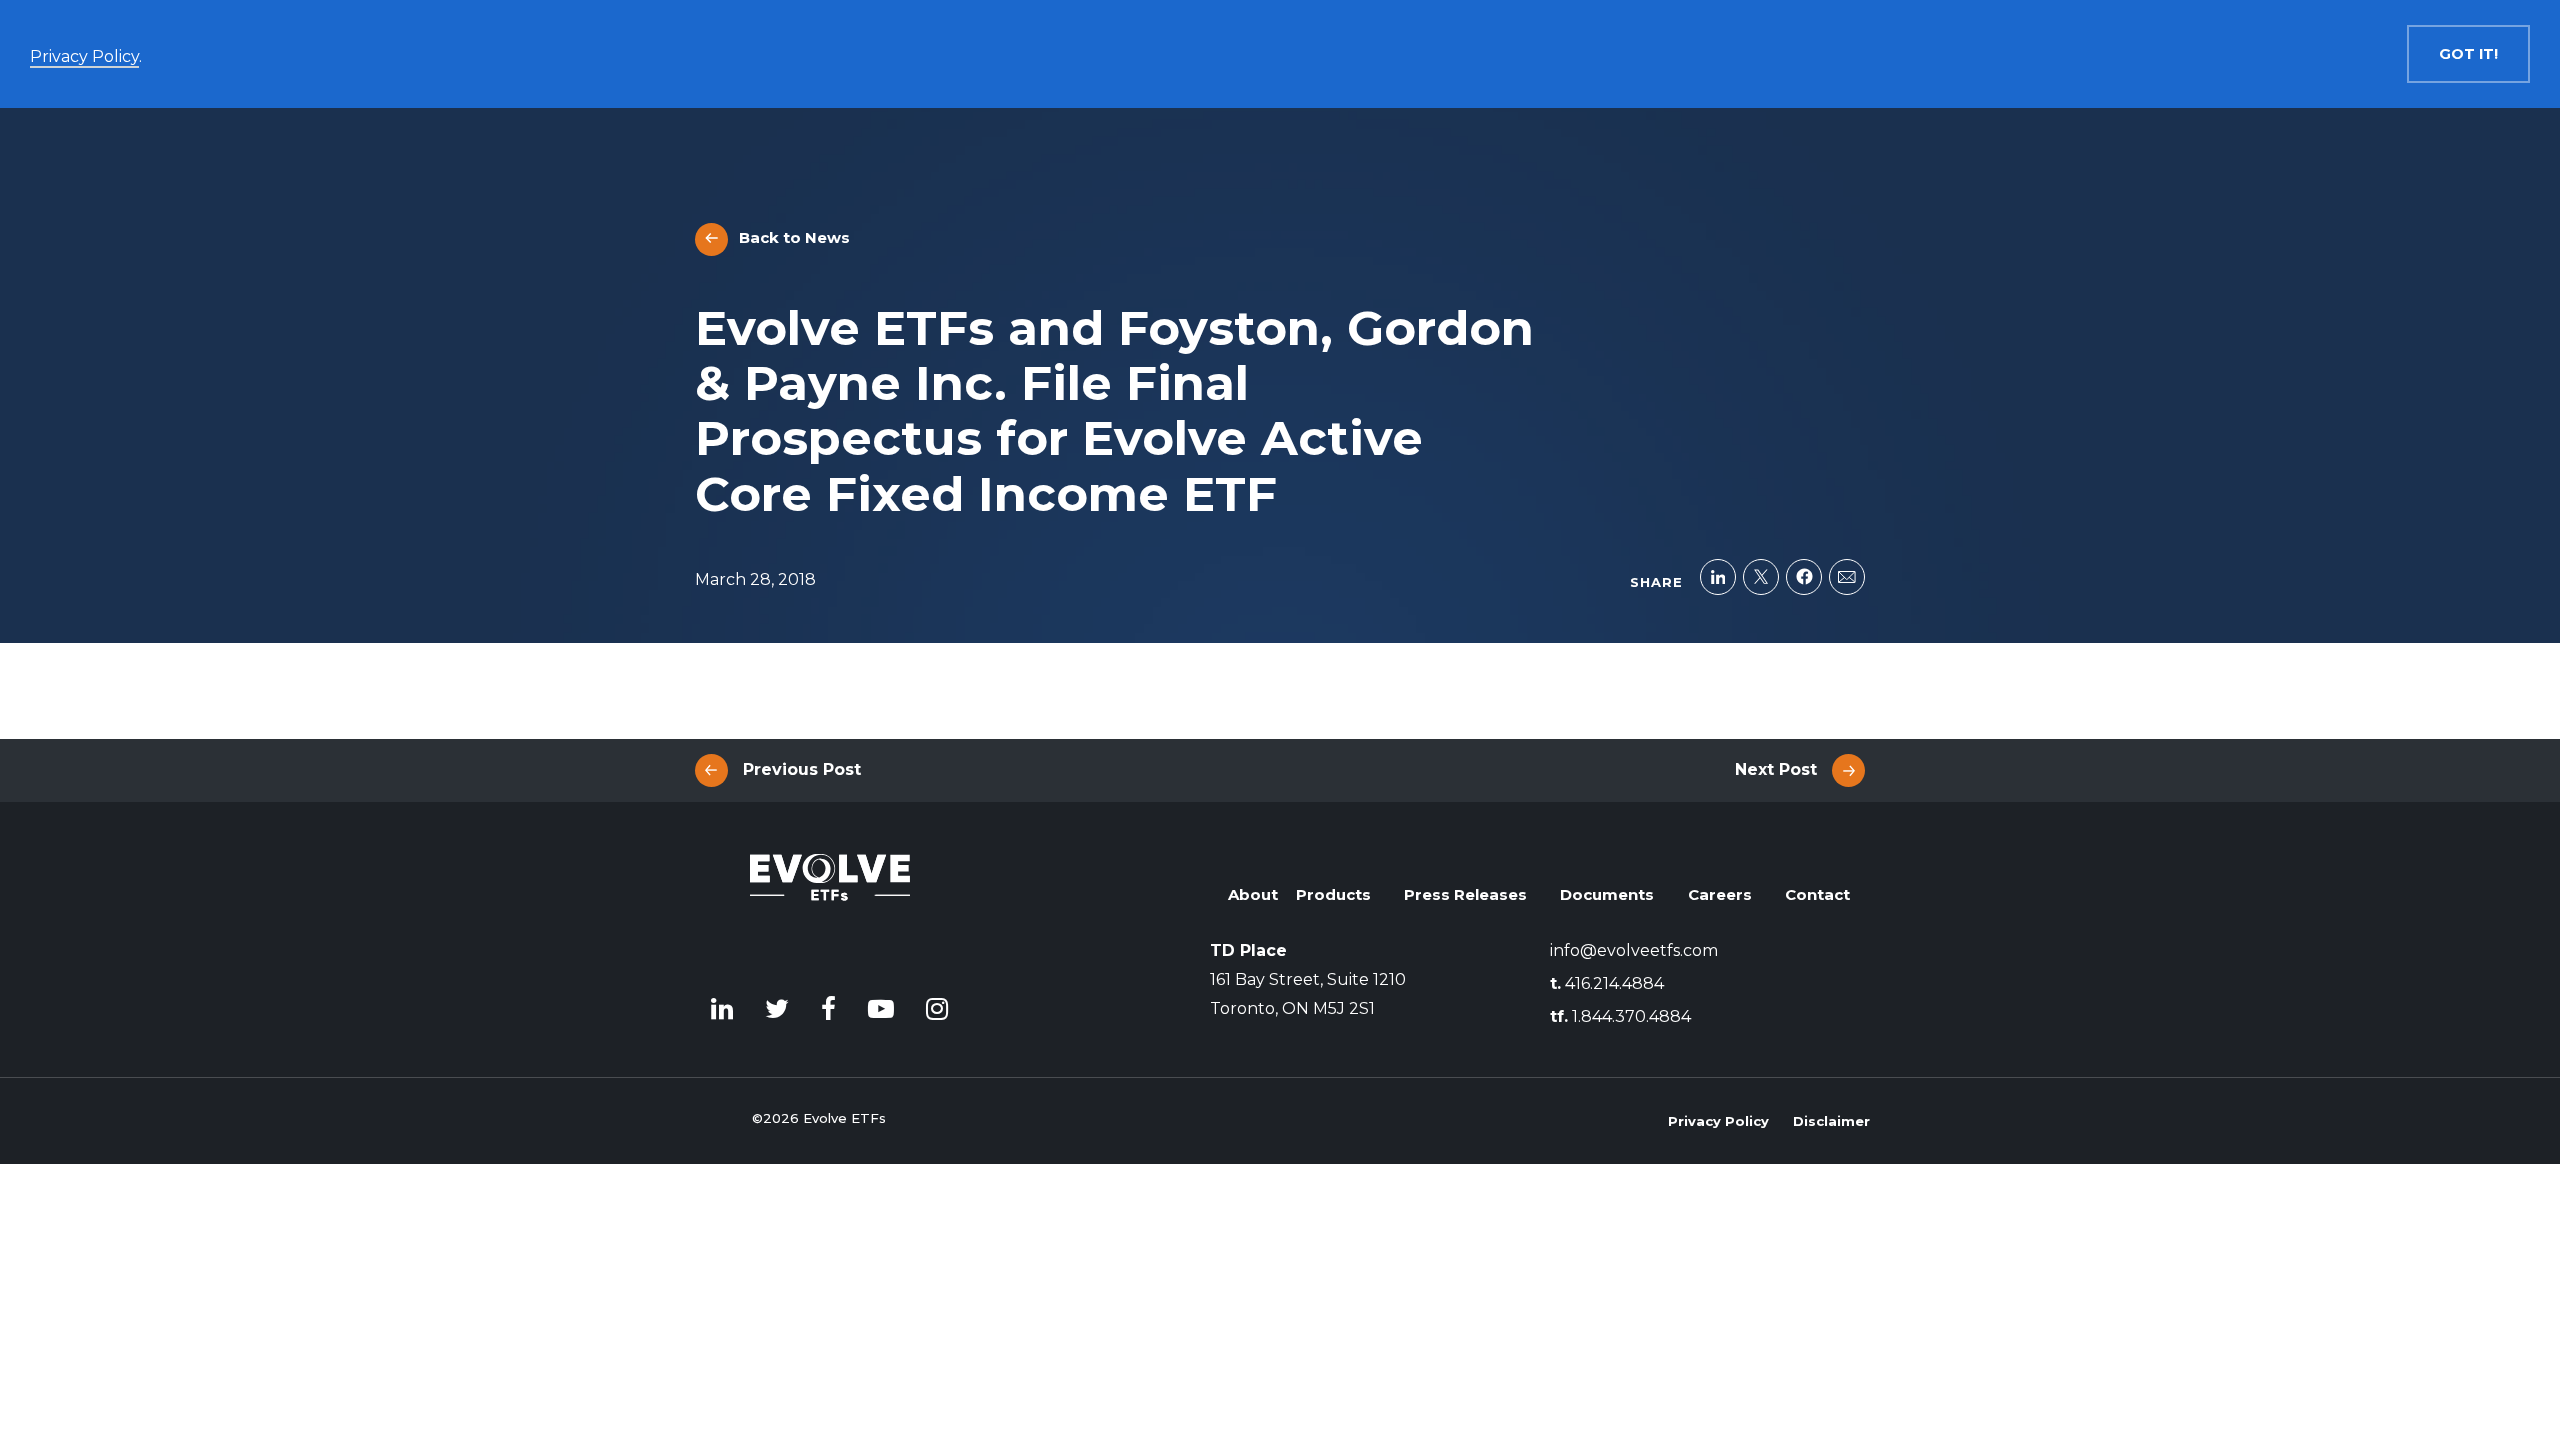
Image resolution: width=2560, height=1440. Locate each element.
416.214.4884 (1607, 983)
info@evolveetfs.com (1634, 950)
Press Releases (1465, 894)
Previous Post (802, 769)
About (1253, 894)
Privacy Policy (1718, 1121)
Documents (1607, 894)
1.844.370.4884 (1620, 1016)
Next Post (1776, 769)
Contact (1817, 894)
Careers (1720, 894)
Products (1333, 894)
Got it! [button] (2468, 54)
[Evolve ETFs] (830, 907)
